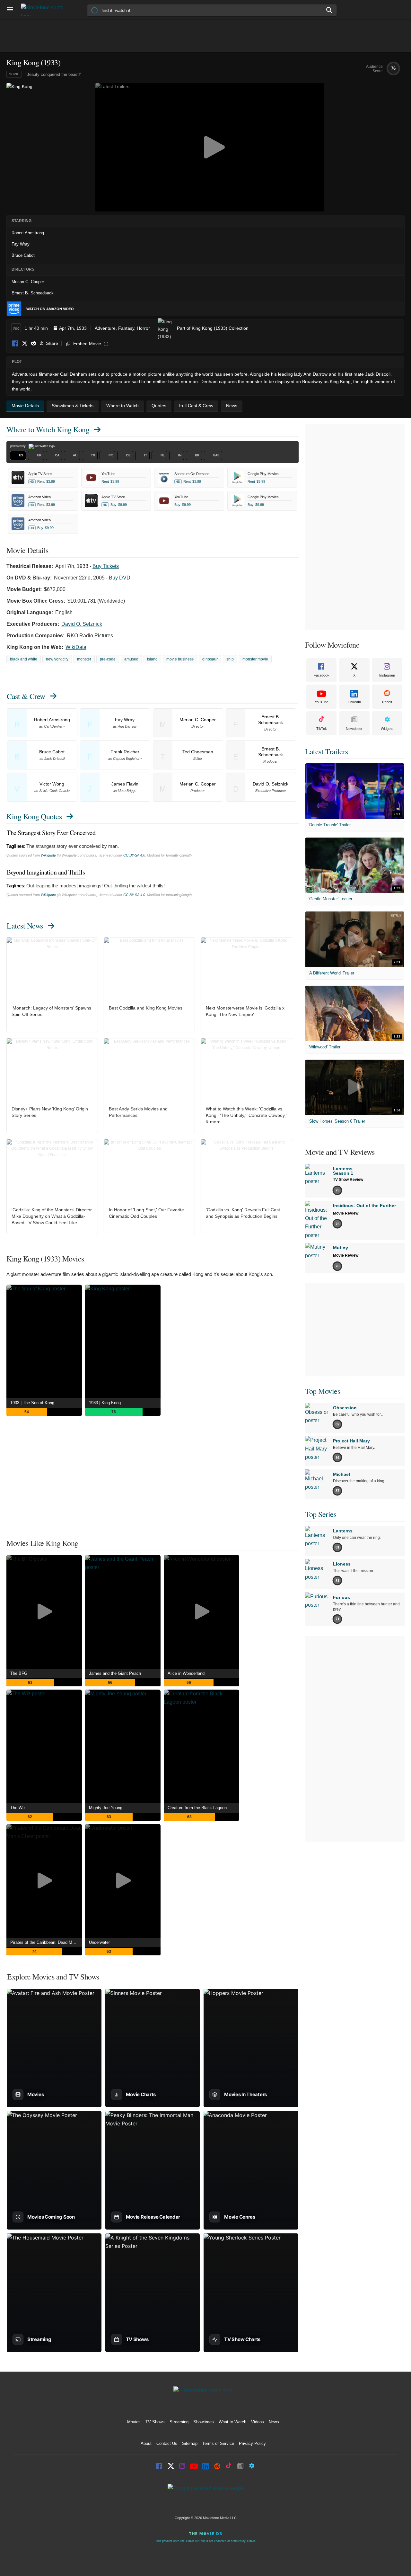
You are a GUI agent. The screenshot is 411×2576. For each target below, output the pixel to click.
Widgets (387, 729)
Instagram (387, 675)
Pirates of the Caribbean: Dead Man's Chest (46, 1942)
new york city (57, 659)
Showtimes (204, 2422)
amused (131, 659)
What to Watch (232, 2422)
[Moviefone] (45, 10)
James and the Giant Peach (115, 1673)
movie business (180, 659)
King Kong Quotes (34, 816)
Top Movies (323, 1391)
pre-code (108, 659)
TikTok (322, 729)
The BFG (19, 1673)
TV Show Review (348, 1180)
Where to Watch (48, 429)
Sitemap (190, 2443)
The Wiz (18, 1808)
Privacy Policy (252, 2443)
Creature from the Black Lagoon (197, 1808)
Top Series (321, 1514)
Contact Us (167, 2443)
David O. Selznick (82, 624)
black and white (24, 659)
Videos (258, 2422)
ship (230, 659)
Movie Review (346, 1213)
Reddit (33, 344)
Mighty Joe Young (106, 1808)
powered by (18, 446)
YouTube (322, 702)
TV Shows (155, 2422)
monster (84, 659)
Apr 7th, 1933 (73, 328)
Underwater (99, 1942)
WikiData (76, 647)
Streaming (179, 2422)
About (146, 2443)
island (152, 659)
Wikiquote (48, 855)
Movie (14, 74)
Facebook (15, 344)
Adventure (105, 328)
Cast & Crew (26, 696)
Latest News (25, 926)
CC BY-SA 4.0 (134, 855)
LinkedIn (354, 702)
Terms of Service (218, 2443)
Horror (143, 328)
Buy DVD (120, 578)
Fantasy (126, 328)
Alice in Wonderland (186, 1673)
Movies (134, 2422)
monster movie (255, 659)
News (274, 2422)
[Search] (329, 10)
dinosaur (210, 659)
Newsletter (354, 729)
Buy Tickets (106, 566)
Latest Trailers (327, 751)
